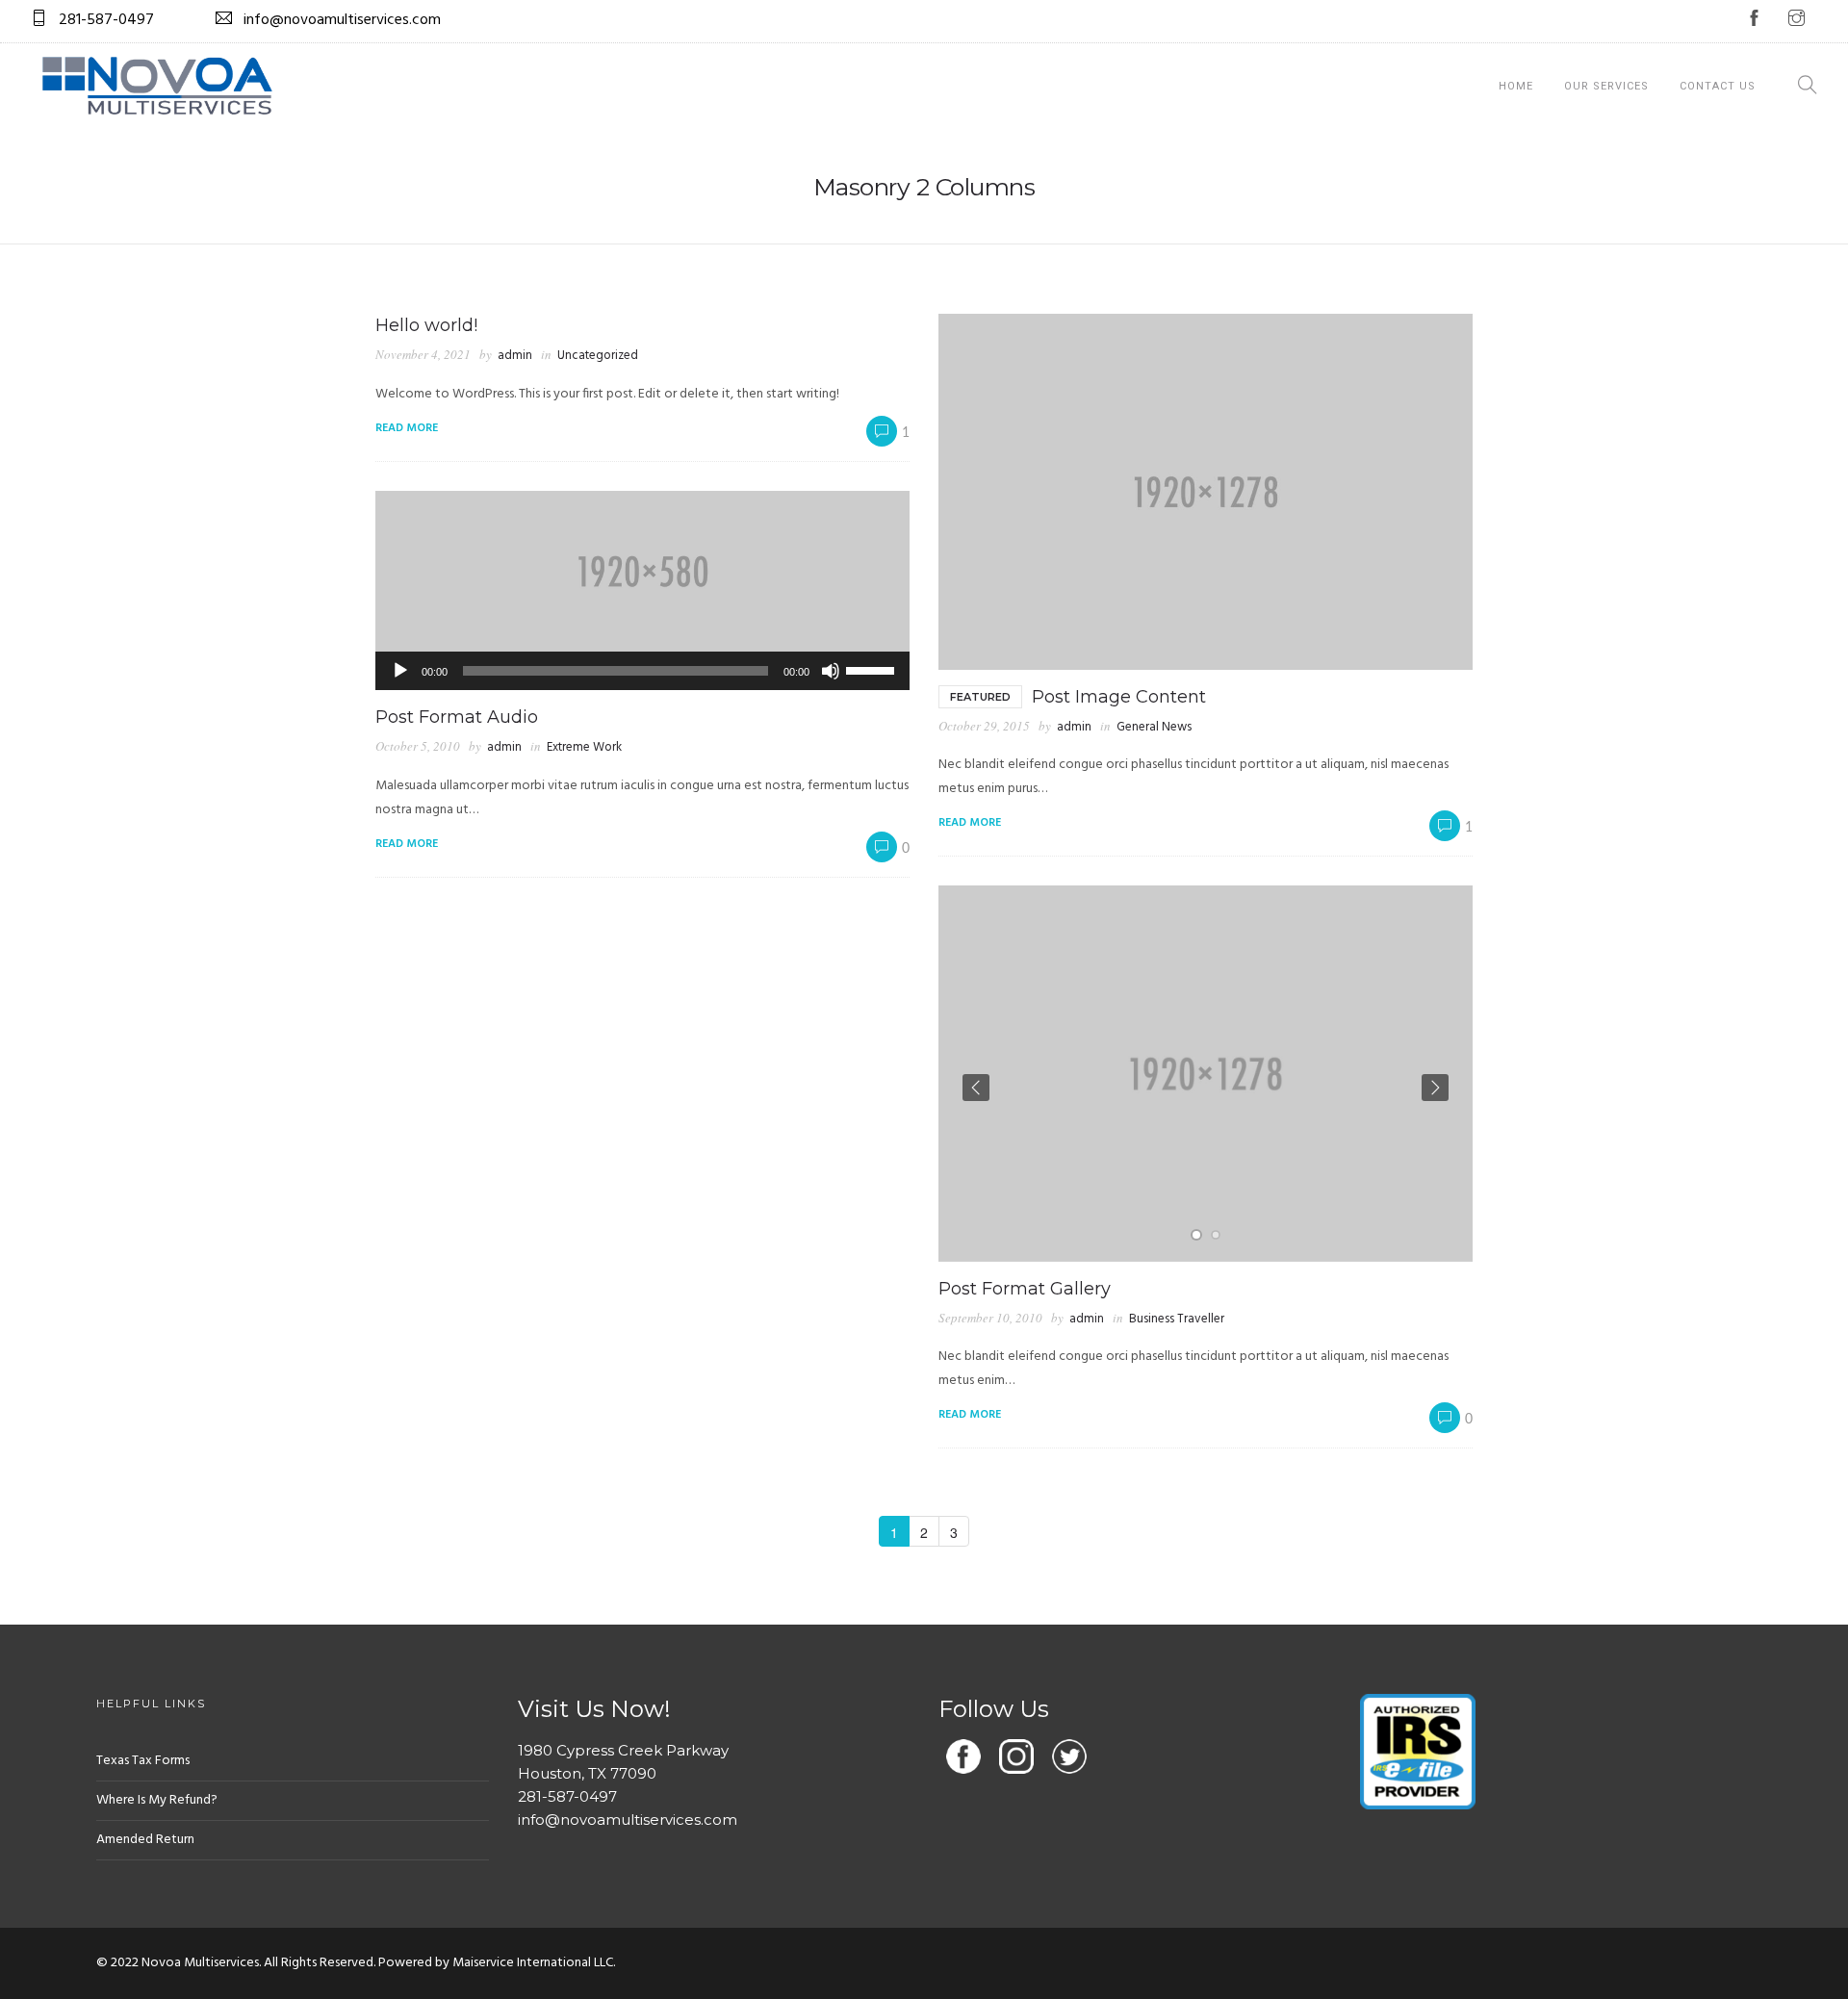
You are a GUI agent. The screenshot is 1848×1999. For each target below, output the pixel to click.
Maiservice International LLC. (534, 1963)
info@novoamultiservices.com (628, 1820)
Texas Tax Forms (143, 1761)
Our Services (1606, 86)
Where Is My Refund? (157, 1800)
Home (1516, 86)
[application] (642, 671)
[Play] (400, 671)
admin (515, 356)
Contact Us (1718, 86)
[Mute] (831, 671)
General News (1154, 727)
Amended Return (145, 1840)
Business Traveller (1177, 1319)
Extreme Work (584, 747)
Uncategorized (598, 356)
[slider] (873, 669)
